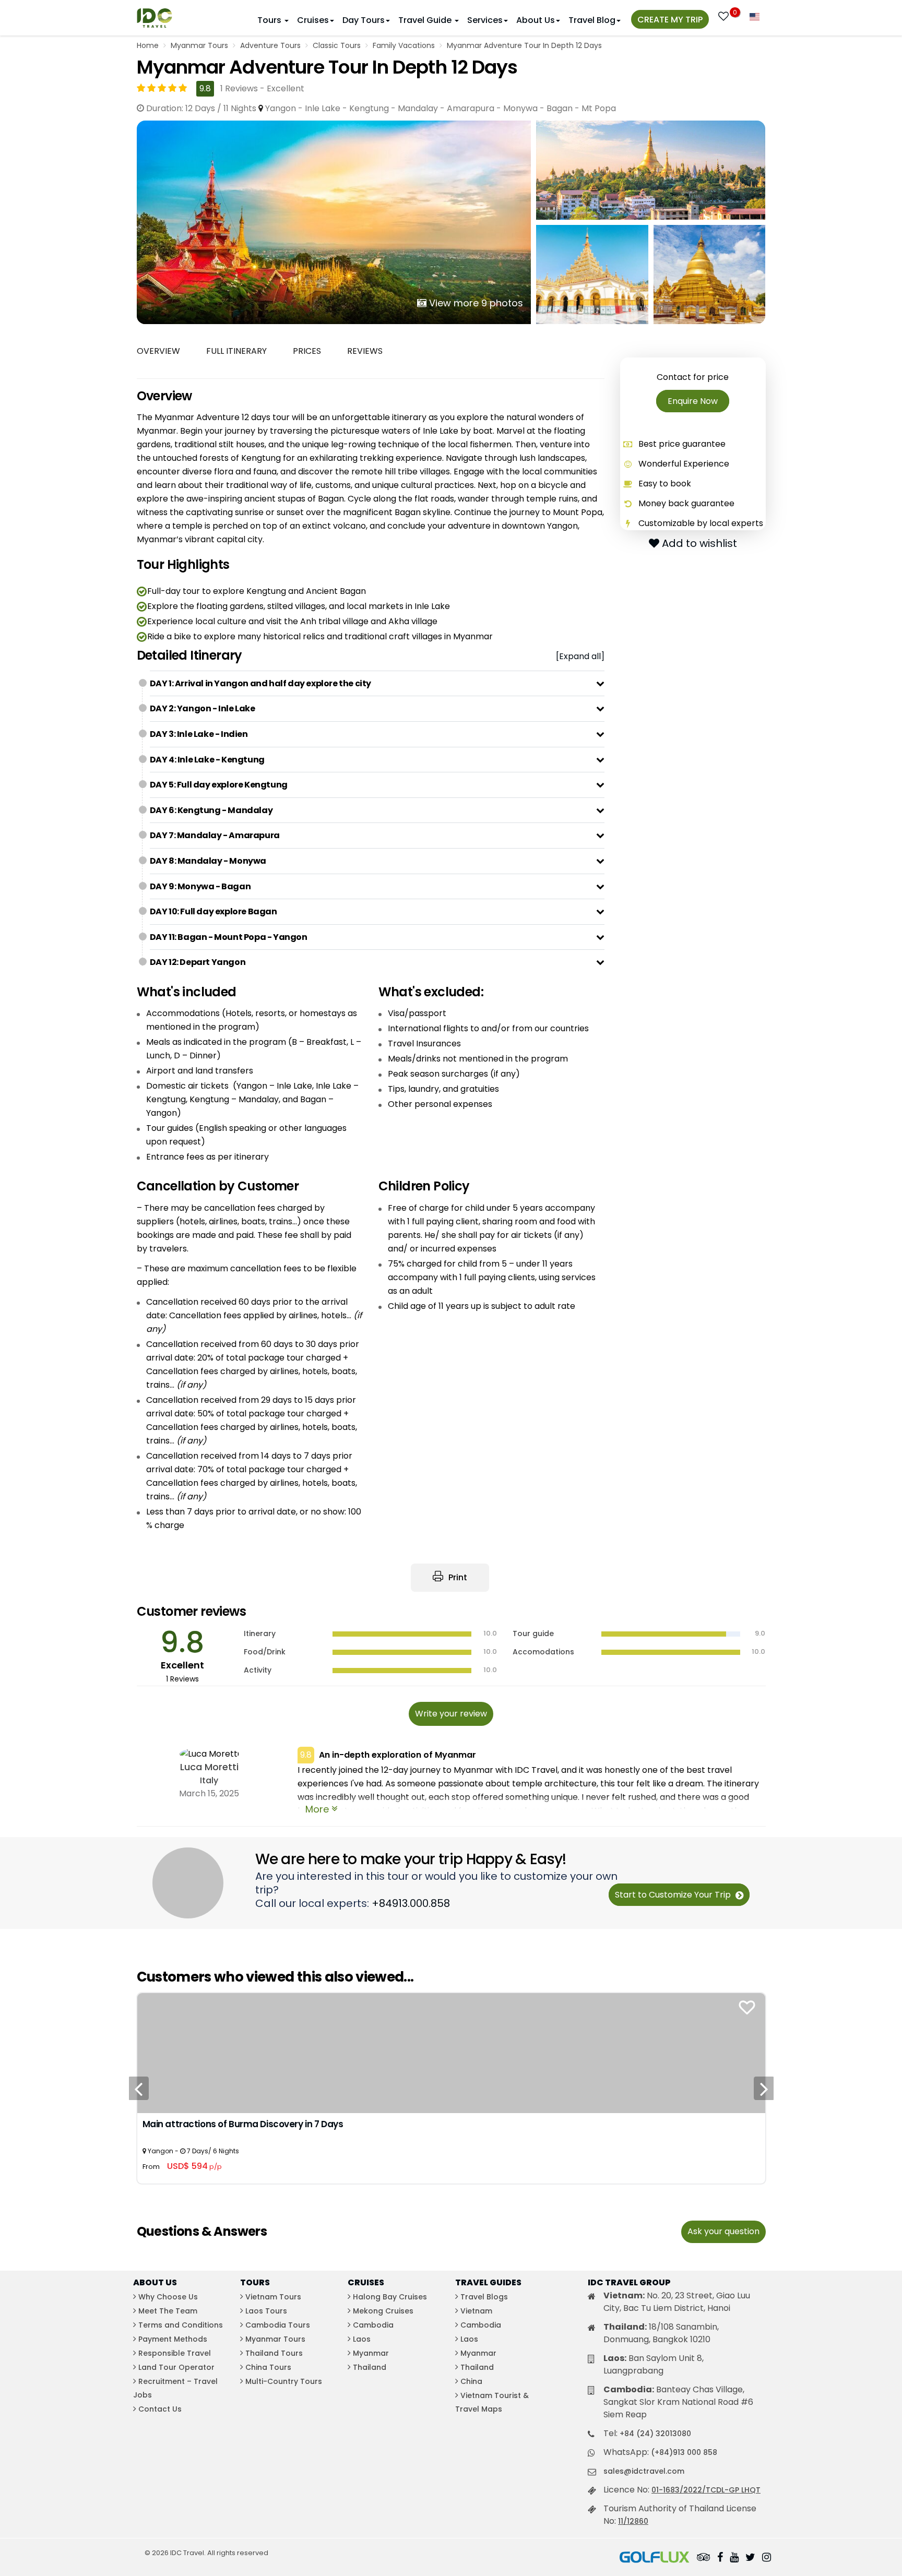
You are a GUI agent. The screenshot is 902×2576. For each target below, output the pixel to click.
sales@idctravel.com (644, 2471)
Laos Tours (266, 2311)
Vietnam (476, 2311)
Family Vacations (404, 45)
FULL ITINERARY (236, 351)
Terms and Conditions (181, 2325)
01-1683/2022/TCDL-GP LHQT (706, 2490)
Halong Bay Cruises (390, 2297)
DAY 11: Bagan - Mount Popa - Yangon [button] (229, 937)
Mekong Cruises (383, 2311)
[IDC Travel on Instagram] (767, 2558)
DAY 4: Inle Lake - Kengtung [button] (207, 760)
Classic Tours (337, 45)
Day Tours (364, 20)
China (471, 2381)
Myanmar (371, 2353)
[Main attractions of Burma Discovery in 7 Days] (451, 2052)
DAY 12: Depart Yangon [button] (198, 962)
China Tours (268, 2367)
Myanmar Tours (199, 45)
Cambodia (373, 2325)
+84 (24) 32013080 (655, 2434)
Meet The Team (168, 2311)
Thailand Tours (274, 2353)
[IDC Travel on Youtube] (734, 2558)
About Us (536, 20)
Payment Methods (173, 2339)
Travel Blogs (484, 2297)
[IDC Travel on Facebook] (720, 2558)
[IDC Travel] (155, 15)
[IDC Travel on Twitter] (750, 2558)
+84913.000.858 (411, 1903)
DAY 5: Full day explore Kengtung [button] (219, 785)
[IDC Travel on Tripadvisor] (704, 2558)
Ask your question (723, 2231)
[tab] (377, 684)
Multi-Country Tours (284, 2381)
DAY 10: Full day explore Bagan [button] (213, 911)
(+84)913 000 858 (684, 2452)
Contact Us (160, 2409)
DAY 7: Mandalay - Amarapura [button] (215, 835)
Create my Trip (670, 20)
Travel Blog (592, 20)
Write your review (451, 1714)
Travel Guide (426, 20)
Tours (270, 20)
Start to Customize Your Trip (674, 1895)
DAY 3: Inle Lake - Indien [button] (199, 734)
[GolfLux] (655, 2558)
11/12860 (633, 2521)
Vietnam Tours (273, 2297)
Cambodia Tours (278, 2325)
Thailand (370, 2367)
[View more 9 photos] (334, 222)
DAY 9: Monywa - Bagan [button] (200, 886)
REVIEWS (365, 351)
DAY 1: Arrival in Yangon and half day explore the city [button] (260, 683)
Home (148, 45)
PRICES (307, 351)
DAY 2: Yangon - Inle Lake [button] (203, 708)
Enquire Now (693, 401)
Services (485, 20)
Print (457, 1577)
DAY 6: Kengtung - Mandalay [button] (211, 810)
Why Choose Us (168, 2297)
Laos (362, 2339)
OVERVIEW (158, 351)
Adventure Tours (270, 45)
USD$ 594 (194, 2166)
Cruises (313, 20)
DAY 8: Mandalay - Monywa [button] (208, 861)
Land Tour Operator (176, 2367)
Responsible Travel (175, 2353)
